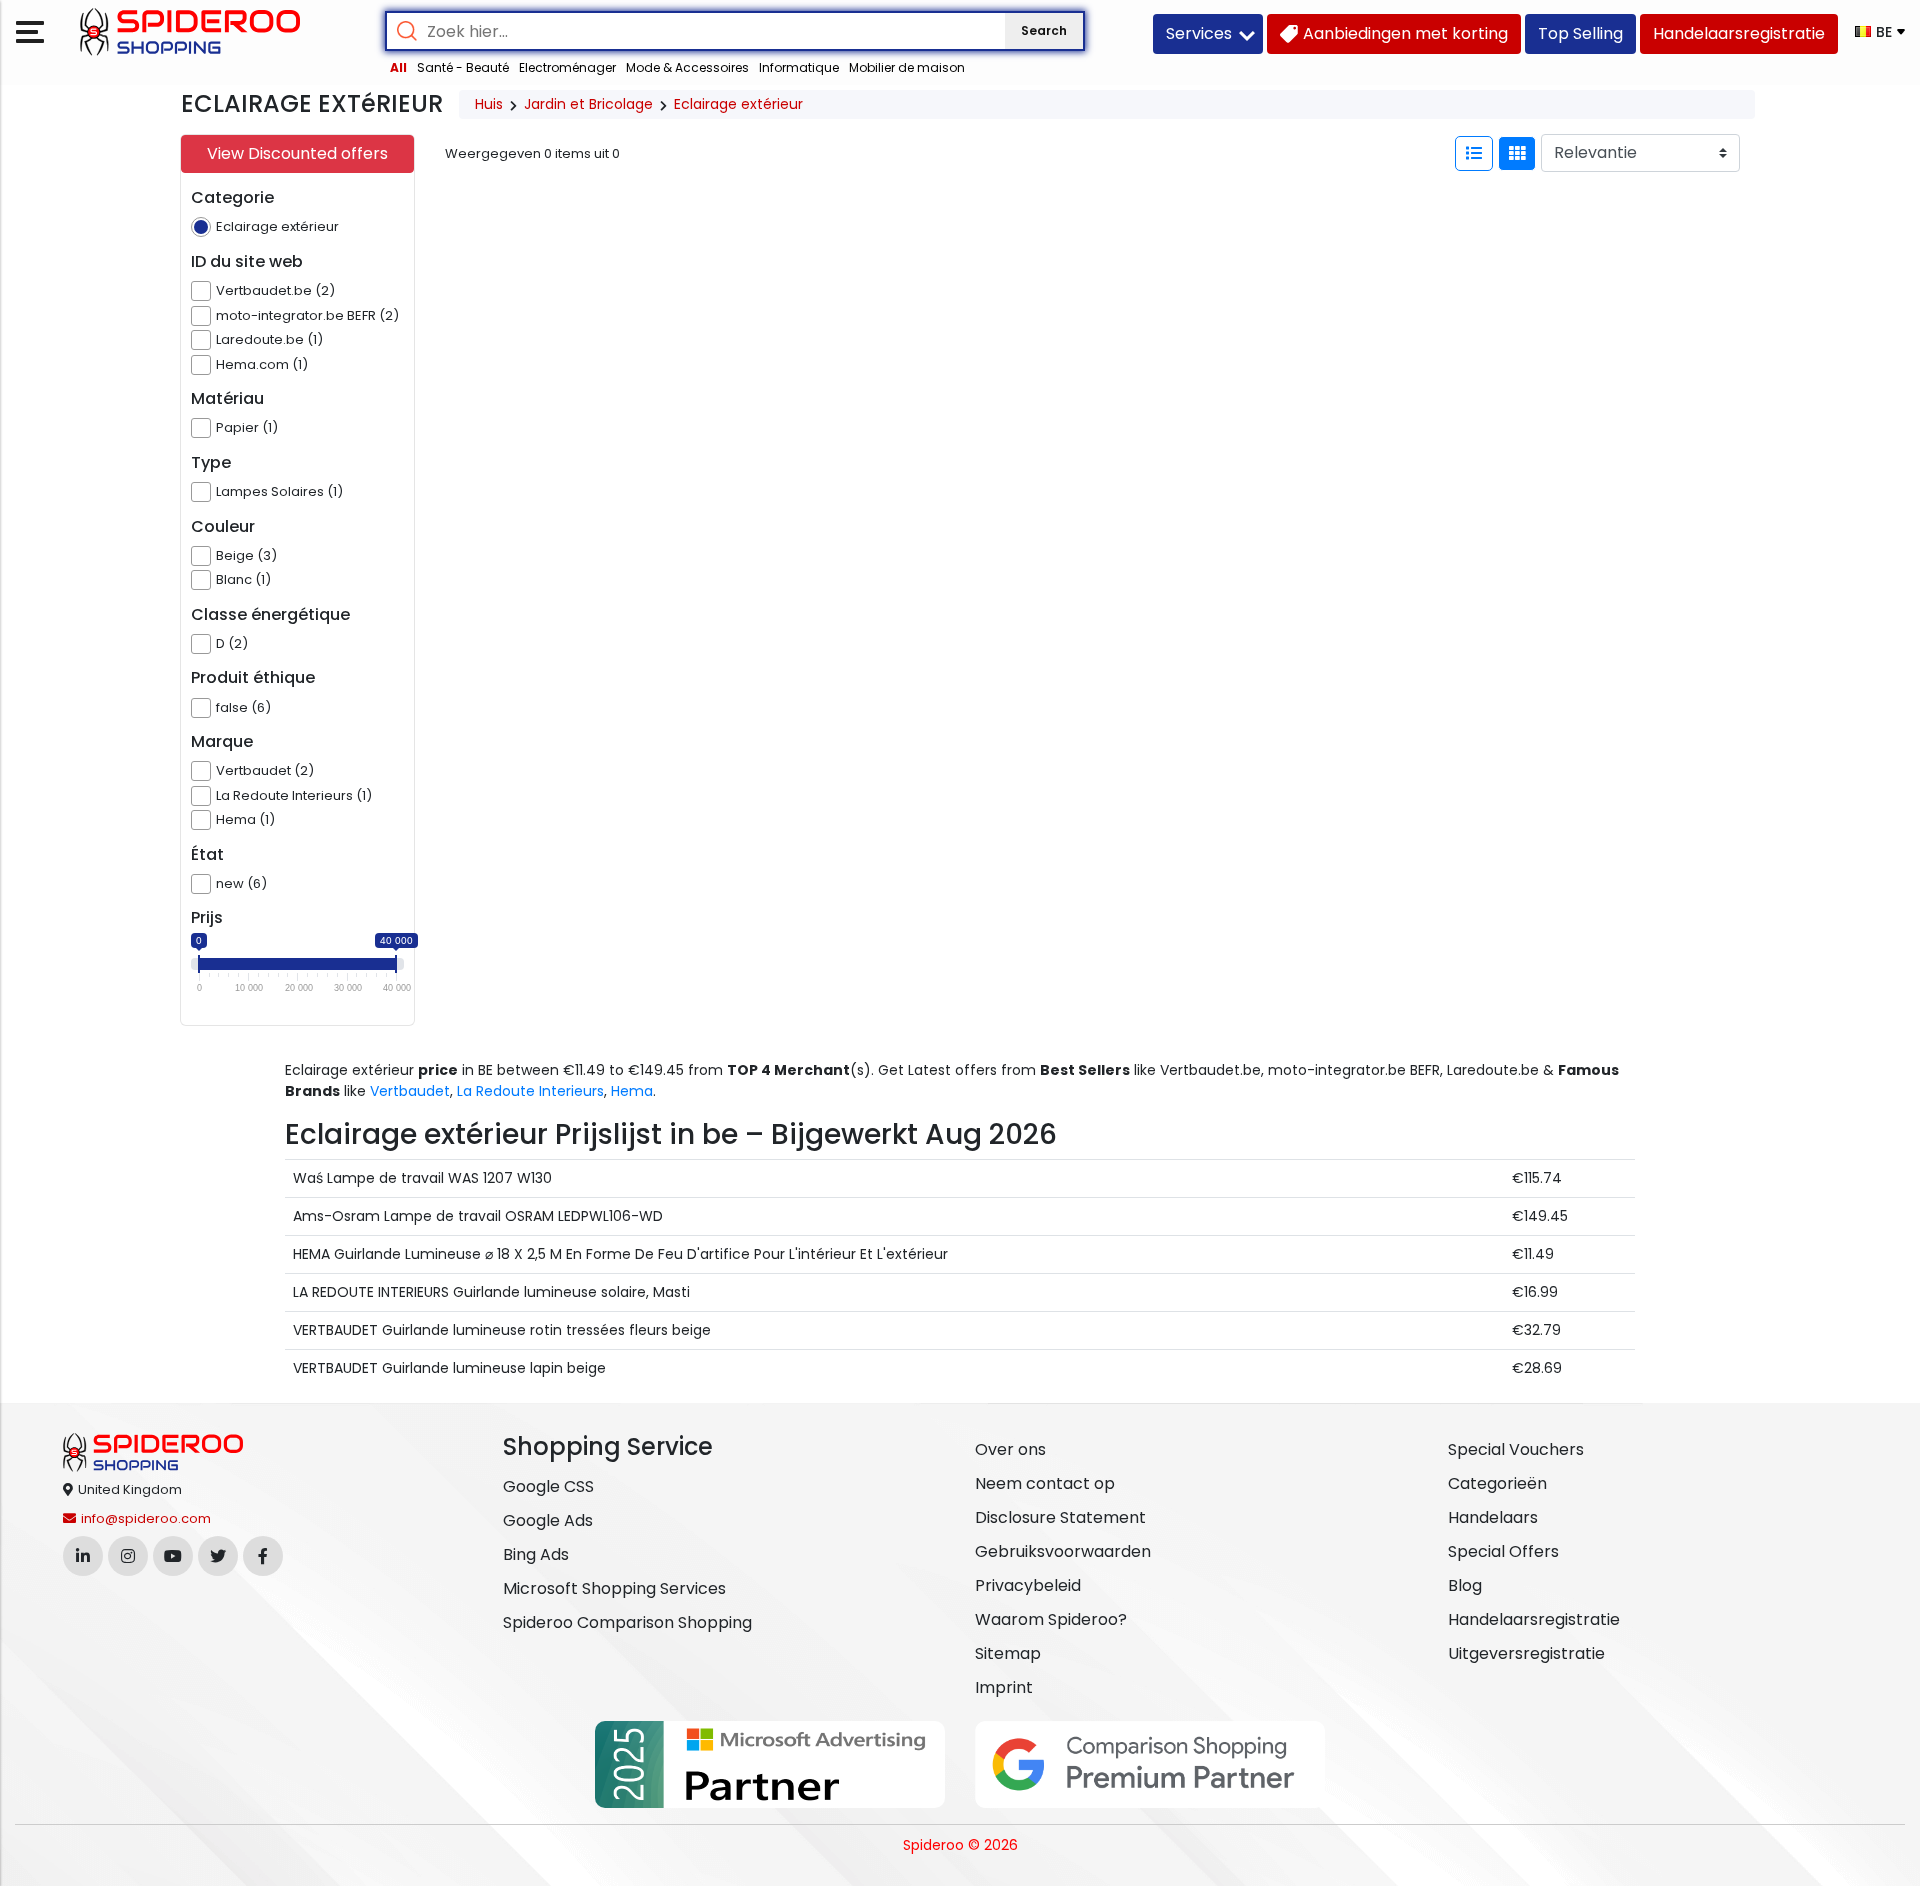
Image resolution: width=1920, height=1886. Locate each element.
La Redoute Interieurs (530, 1091)
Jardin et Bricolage (588, 104)
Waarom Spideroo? (1051, 1619)
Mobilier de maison (907, 67)
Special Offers (1503, 1551)
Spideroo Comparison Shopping (627, 1622)
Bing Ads (536, 1554)
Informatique (799, 67)
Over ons (1010, 1449)
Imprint (1004, 1687)
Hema (632, 1091)
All (398, 67)
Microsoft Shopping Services (614, 1588)
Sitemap (1008, 1653)
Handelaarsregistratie (1534, 1619)
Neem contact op (1045, 1483)
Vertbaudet (410, 1091)
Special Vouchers (1516, 1449)
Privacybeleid (1028, 1585)
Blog (1465, 1585)
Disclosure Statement (1060, 1517)
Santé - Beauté (463, 67)
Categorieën (1497, 1483)
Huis (489, 104)
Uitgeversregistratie (1526, 1653)
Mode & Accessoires (687, 67)
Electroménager (567, 67)
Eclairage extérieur (738, 104)
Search (1044, 30)
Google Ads (548, 1520)
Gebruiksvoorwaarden (1063, 1551)
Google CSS (548, 1486)
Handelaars (1493, 1517)
